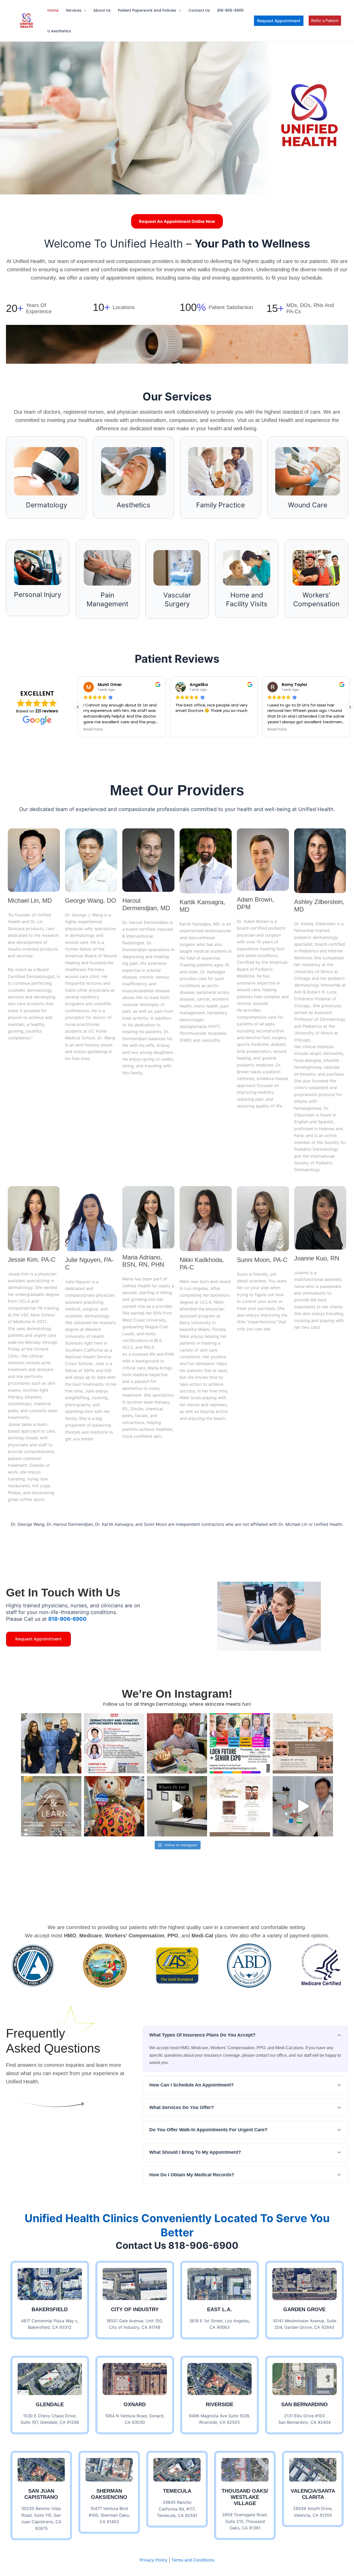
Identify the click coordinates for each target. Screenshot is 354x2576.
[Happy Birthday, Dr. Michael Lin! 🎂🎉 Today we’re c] (177, 1743)
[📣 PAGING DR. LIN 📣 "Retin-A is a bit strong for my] (303, 1806)
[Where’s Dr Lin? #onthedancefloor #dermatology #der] (177, 1806)
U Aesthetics (59, 31)
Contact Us (199, 10)
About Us (102, 10)
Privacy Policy (154, 2560)
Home (53, 10)
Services (74, 10)
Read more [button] (185, 729)
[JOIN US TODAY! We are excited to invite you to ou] (51, 1806)
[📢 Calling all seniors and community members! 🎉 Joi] (240, 1743)
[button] (84, 10)
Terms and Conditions (193, 2560)
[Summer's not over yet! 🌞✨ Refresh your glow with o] (240, 1806)
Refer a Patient (325, 21)
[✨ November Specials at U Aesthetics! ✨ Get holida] (303, 1743)
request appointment (38, 1639)
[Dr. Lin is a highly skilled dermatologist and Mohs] (51, 1743)
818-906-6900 (230, 10)
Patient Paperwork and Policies (147, 10)
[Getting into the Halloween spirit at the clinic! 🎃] (114, 1806)
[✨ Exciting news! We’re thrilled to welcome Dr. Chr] (114, 1743)
